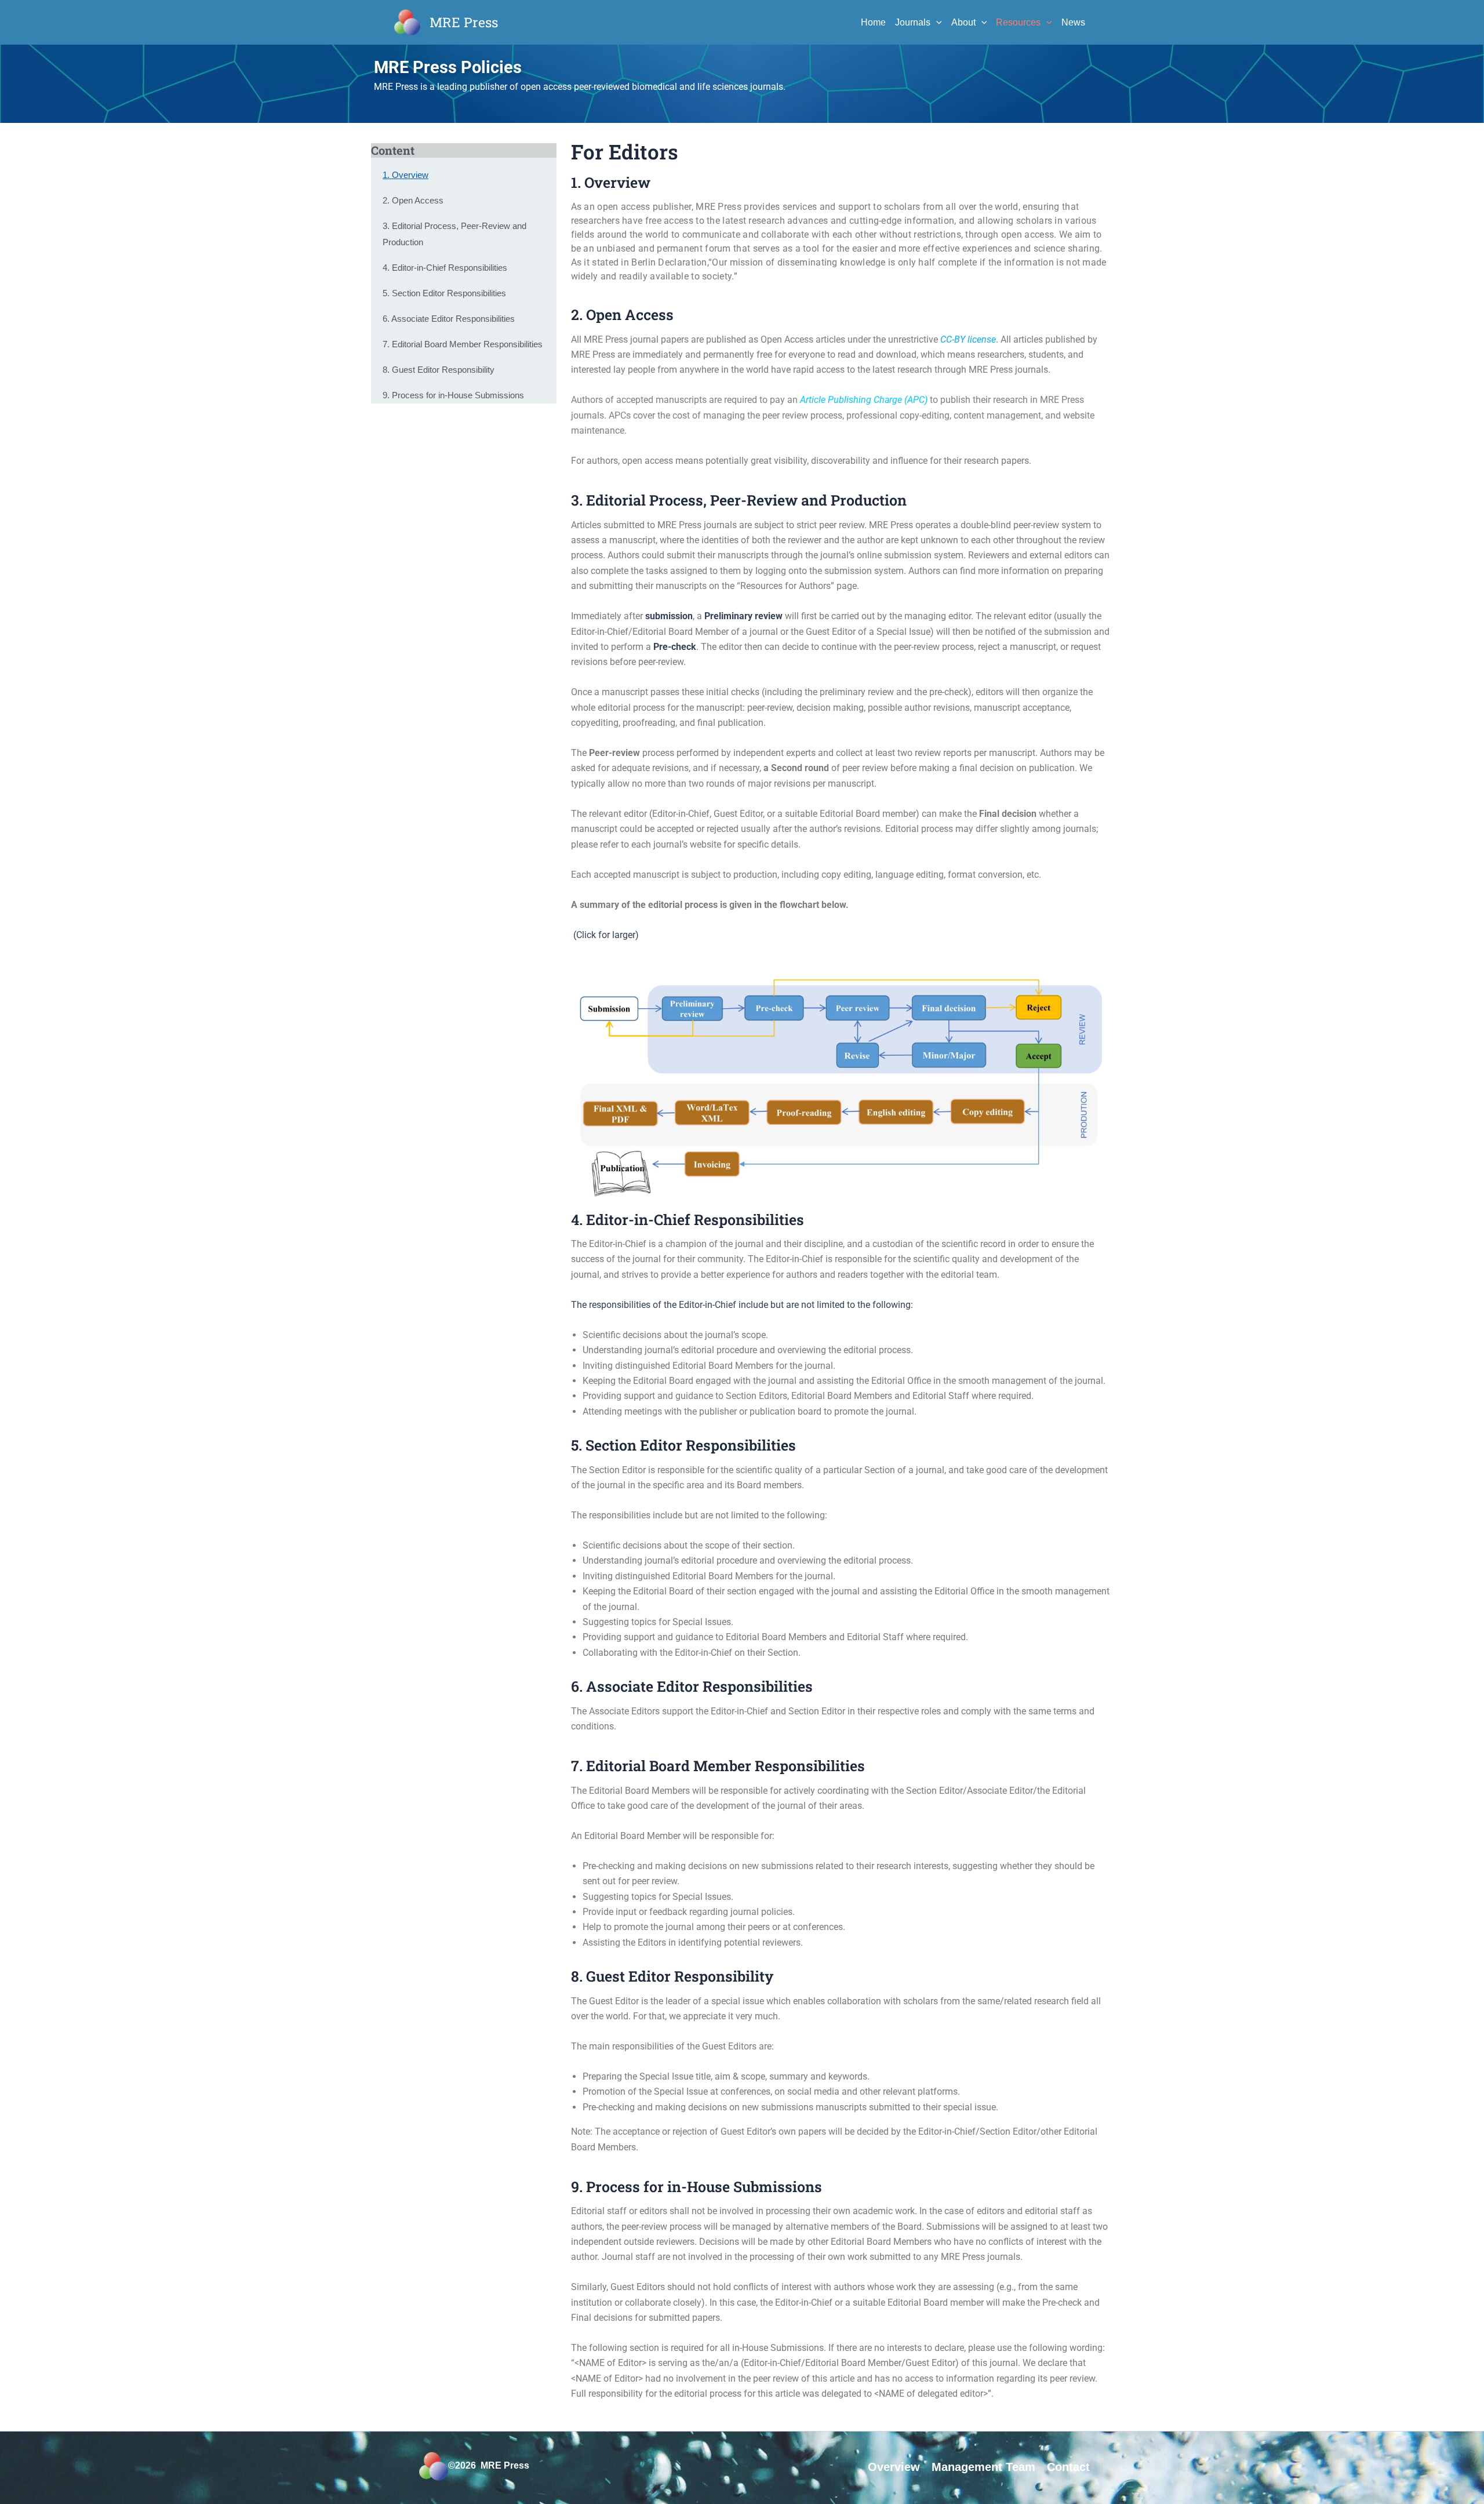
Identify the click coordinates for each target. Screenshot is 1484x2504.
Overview (894, 2467)
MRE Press (464, 22)
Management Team (983, 2467)
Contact (1068, 2467)
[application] (936, 23)
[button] (841, 1084)
